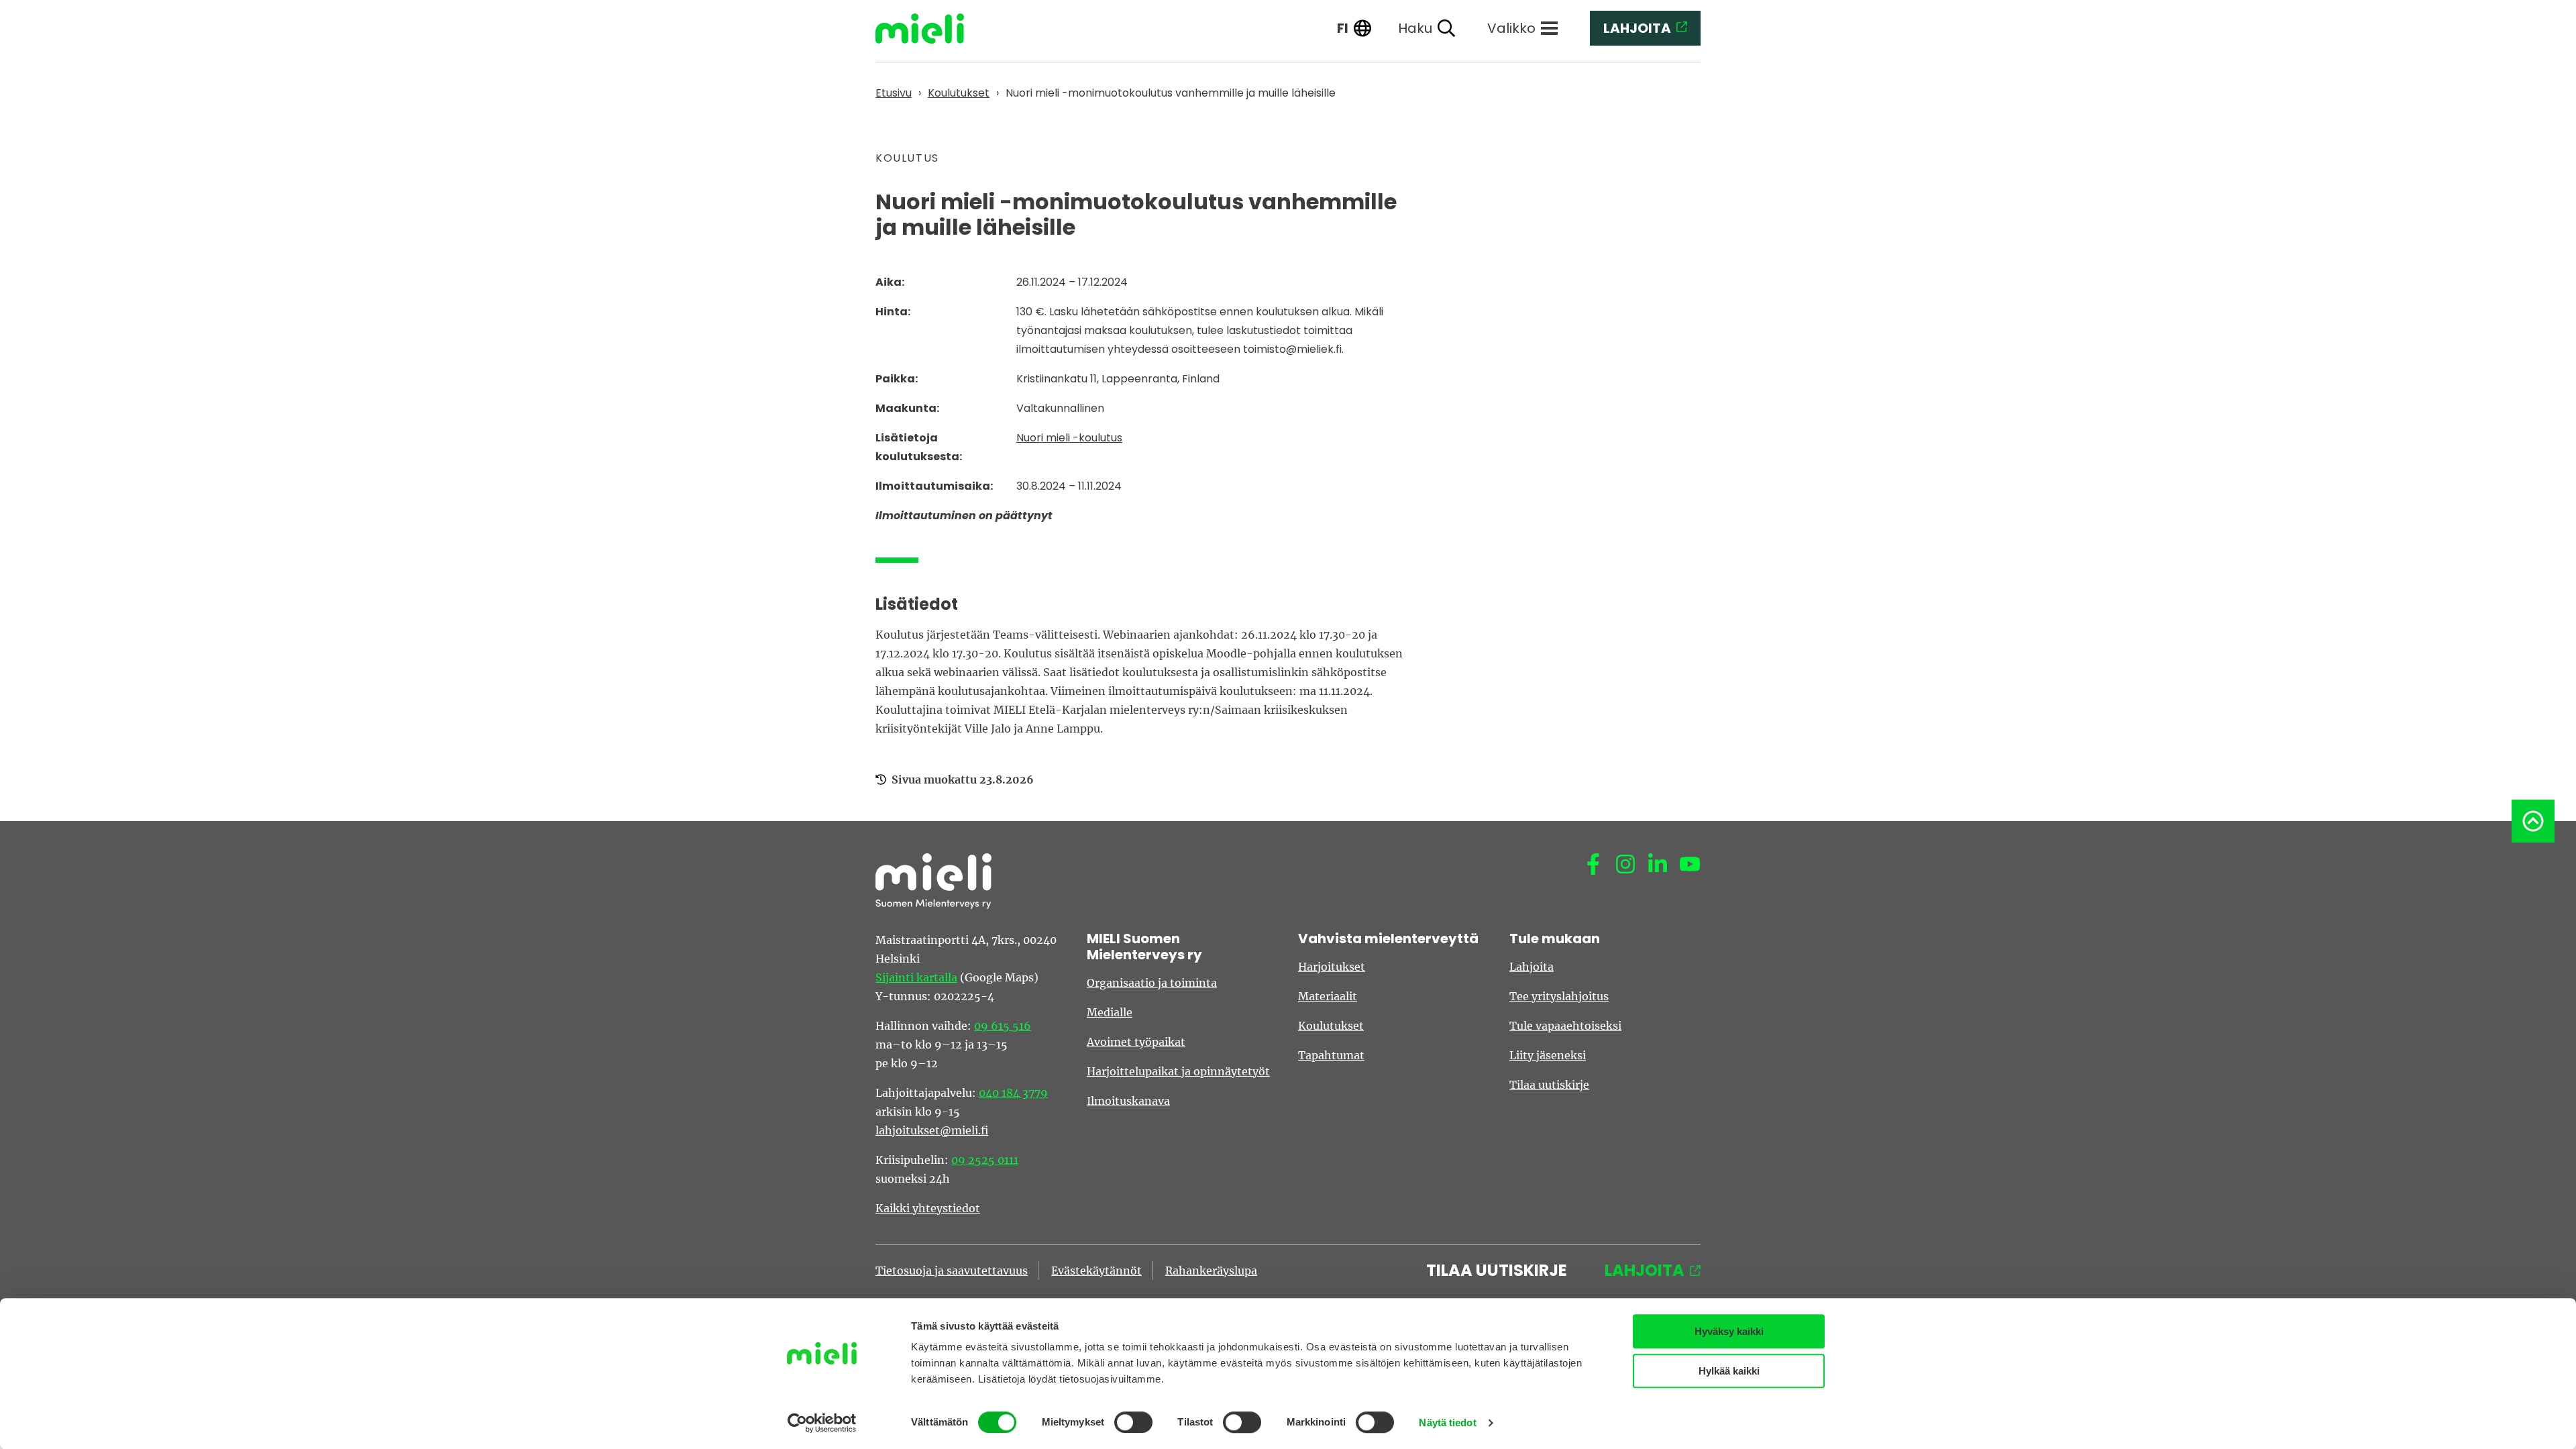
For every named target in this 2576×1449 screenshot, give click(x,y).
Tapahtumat (1331, 1055)
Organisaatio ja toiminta (1152, 983)
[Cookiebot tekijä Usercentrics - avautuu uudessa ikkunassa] (822, 1423)
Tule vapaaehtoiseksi (1565, 1026)
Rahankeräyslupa (1211, 1271)
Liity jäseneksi (1548, 1055)
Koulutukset (1331, 1026)
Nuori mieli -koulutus (1069, 438)
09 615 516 (1003, 1026)
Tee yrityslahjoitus (1559, 996)
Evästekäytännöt (1096, 1271)
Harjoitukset (1332, 967)
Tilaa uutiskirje (1549, 1085)
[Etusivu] (930, 29)
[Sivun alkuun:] (2533, 821)
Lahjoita (1532, 967)
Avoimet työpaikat (1136, 1042)
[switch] (1133, 1422)
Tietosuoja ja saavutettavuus (952, 1271)
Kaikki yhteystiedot (928, 1208)
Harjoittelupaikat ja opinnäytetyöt (1178, 1071)
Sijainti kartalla (916, 977)
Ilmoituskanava (1128, 1101)
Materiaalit (1328, 996)
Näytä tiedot (1447, 1423)
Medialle (1110, 1012)
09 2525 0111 (985, 1160)
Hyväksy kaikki (1729, 1331)
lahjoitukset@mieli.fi (932, 1130)
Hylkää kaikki (1729, 1371)
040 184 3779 (1013, 1093)
